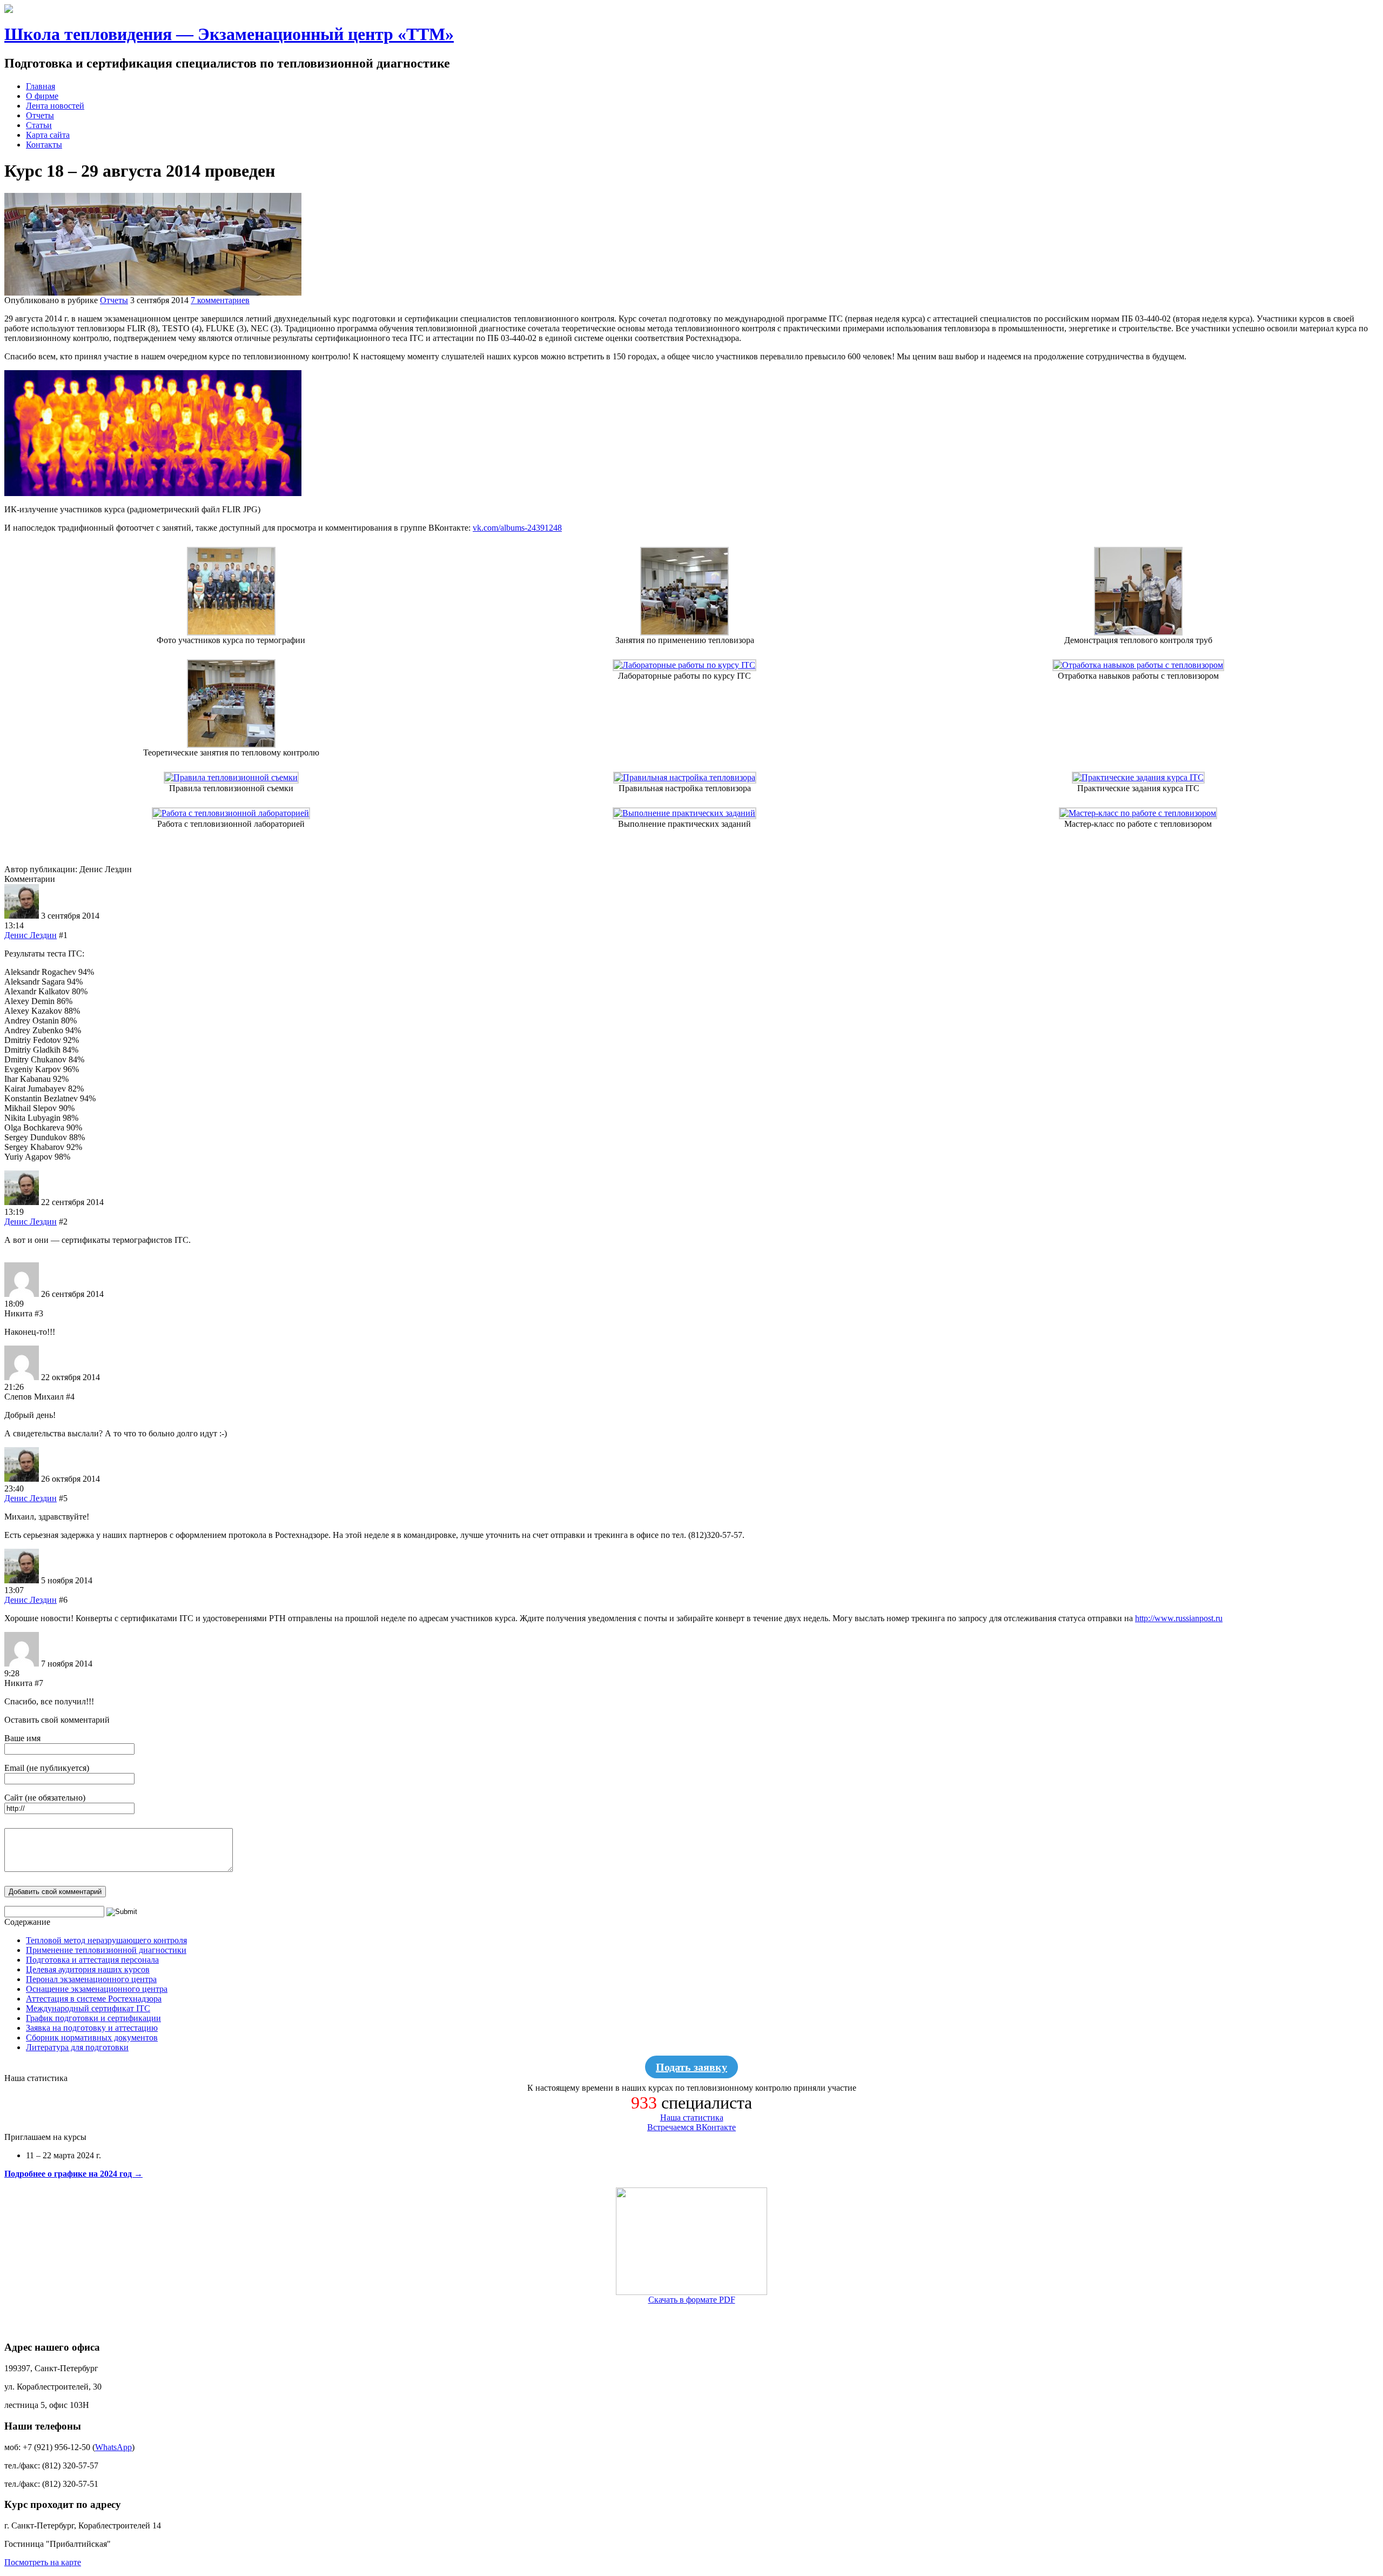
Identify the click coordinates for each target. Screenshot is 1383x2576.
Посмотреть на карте (43, 2562)
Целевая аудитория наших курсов (88, 1969)
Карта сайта (48, 135)
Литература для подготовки (77, 2047)
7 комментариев (220, 300)
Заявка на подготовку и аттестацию (92, 2028)
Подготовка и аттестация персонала (92, 1960)
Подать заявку (691, 2067)
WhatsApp (113, 2447)
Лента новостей (55, 106)
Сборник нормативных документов (92, 2038)
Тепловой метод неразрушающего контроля (106, 1940)
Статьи (39, 125)
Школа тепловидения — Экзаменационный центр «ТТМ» (229, 34)
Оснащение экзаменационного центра (97, 1989)
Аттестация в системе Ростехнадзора (94, 1999)
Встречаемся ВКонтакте (691, 2127)
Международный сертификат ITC (88, 2008)
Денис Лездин (31, 935)
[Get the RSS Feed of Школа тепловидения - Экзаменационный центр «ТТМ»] (9, 10)
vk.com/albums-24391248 (517, 528)
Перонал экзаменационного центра (91, 1979)
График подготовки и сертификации (93, 2018)
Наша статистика (692, 2117)
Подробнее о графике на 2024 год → (73, 2174)
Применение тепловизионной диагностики (106, 1950)
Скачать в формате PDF (692, 2300)
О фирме (42, 96)
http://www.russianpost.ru (1179, 1618)
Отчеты (40, 115)
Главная (41, 86)
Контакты (44, 145)
